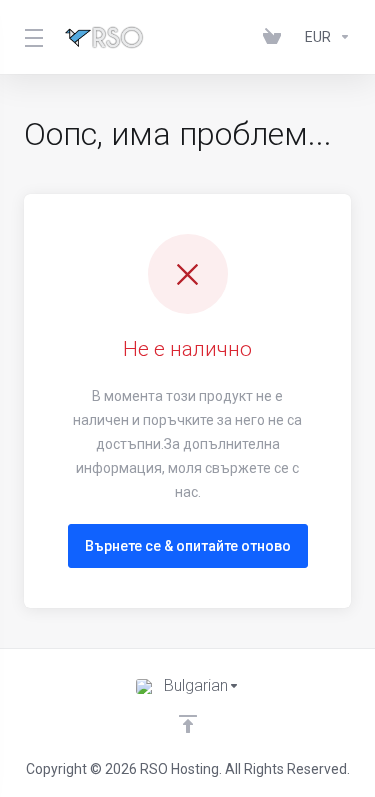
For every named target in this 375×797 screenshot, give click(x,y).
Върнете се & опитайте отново (188, 546)
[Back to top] (188, 724)
